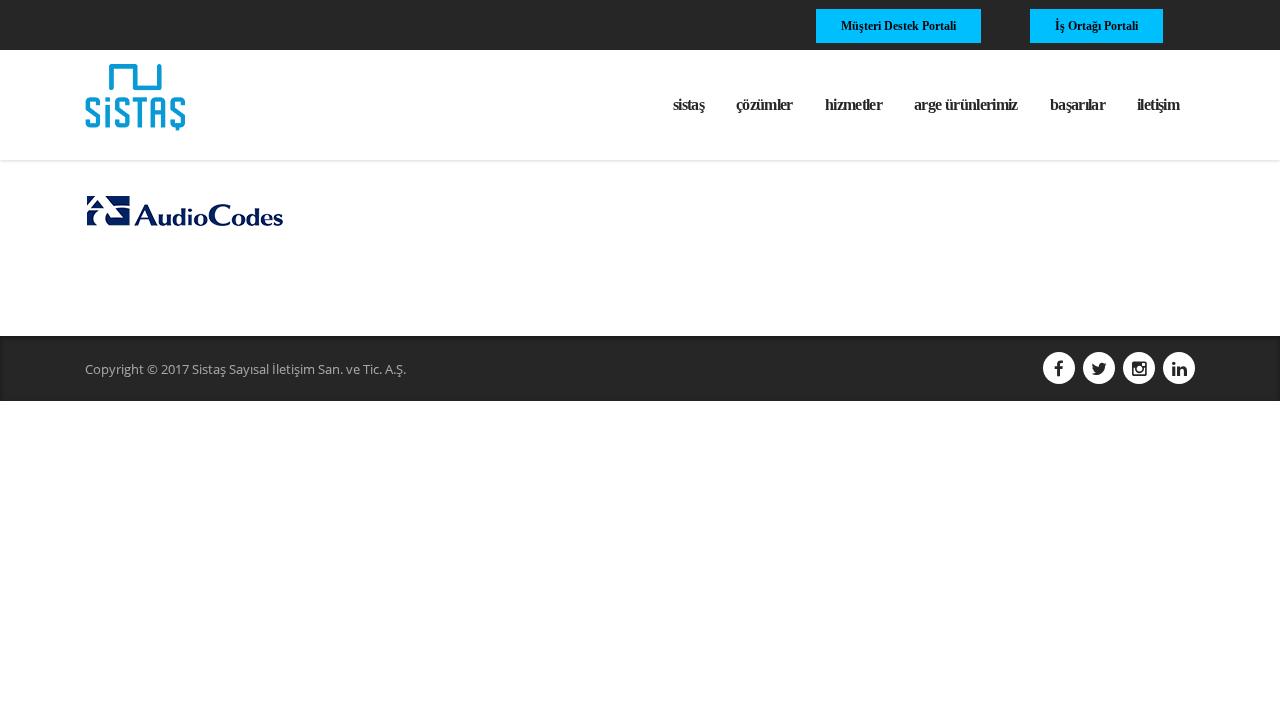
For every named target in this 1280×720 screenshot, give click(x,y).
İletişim (1158, 104)
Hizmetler (853, 104)
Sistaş (688, 104)
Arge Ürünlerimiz (966, 104)
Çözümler (764, 104)
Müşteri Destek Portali (898, 26)
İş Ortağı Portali (1096, 26)
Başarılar (1077, 104)
